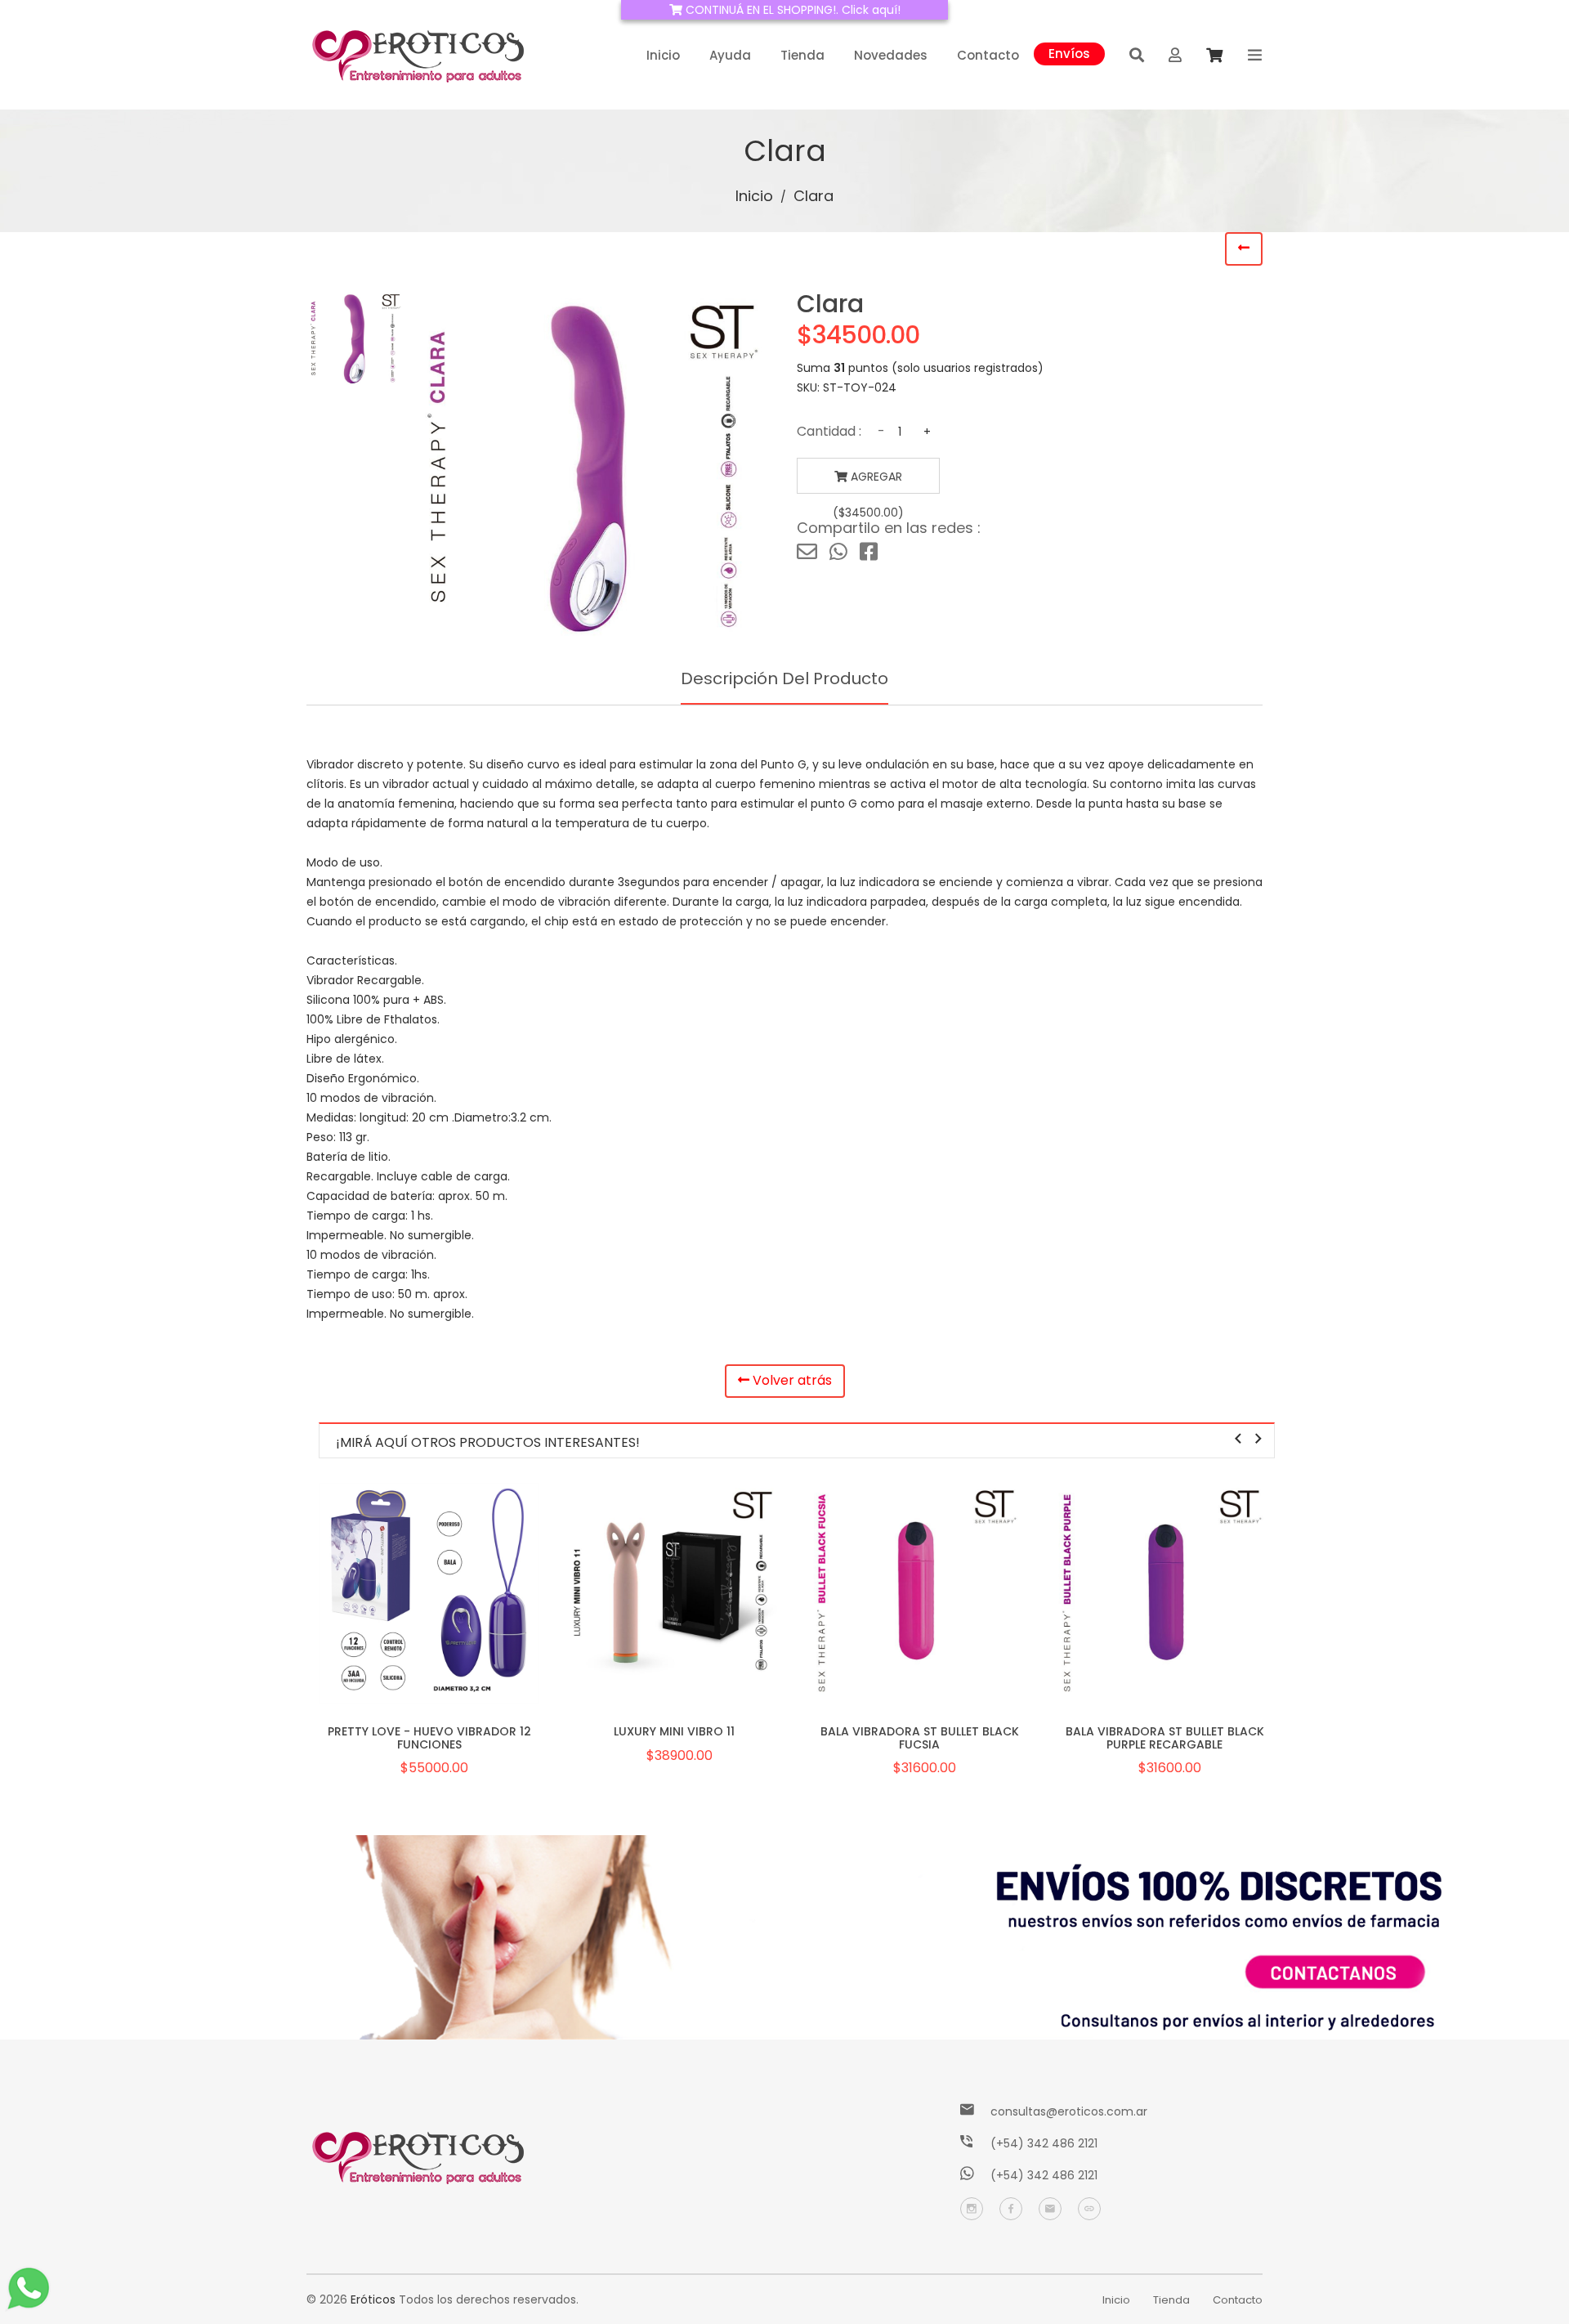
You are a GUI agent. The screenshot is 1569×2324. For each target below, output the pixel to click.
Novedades (891, 55)
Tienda (802, 55)
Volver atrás (791, 1380)
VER (429, 1615)
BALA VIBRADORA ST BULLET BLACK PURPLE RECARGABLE (1165, 1737)
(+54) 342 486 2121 (1044, 2143)
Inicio (663, 55)
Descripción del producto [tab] (784, 678)
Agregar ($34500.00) (868, 481)
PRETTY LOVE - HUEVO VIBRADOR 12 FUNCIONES (429, 1737)
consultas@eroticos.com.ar (1069, 2111)
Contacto (988, 55)
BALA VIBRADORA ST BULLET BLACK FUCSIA (920, 1737)
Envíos (1069, 52)
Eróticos (373, 2299)
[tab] (355, 339)
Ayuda (730, 55)
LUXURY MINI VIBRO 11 (674, 1731)
